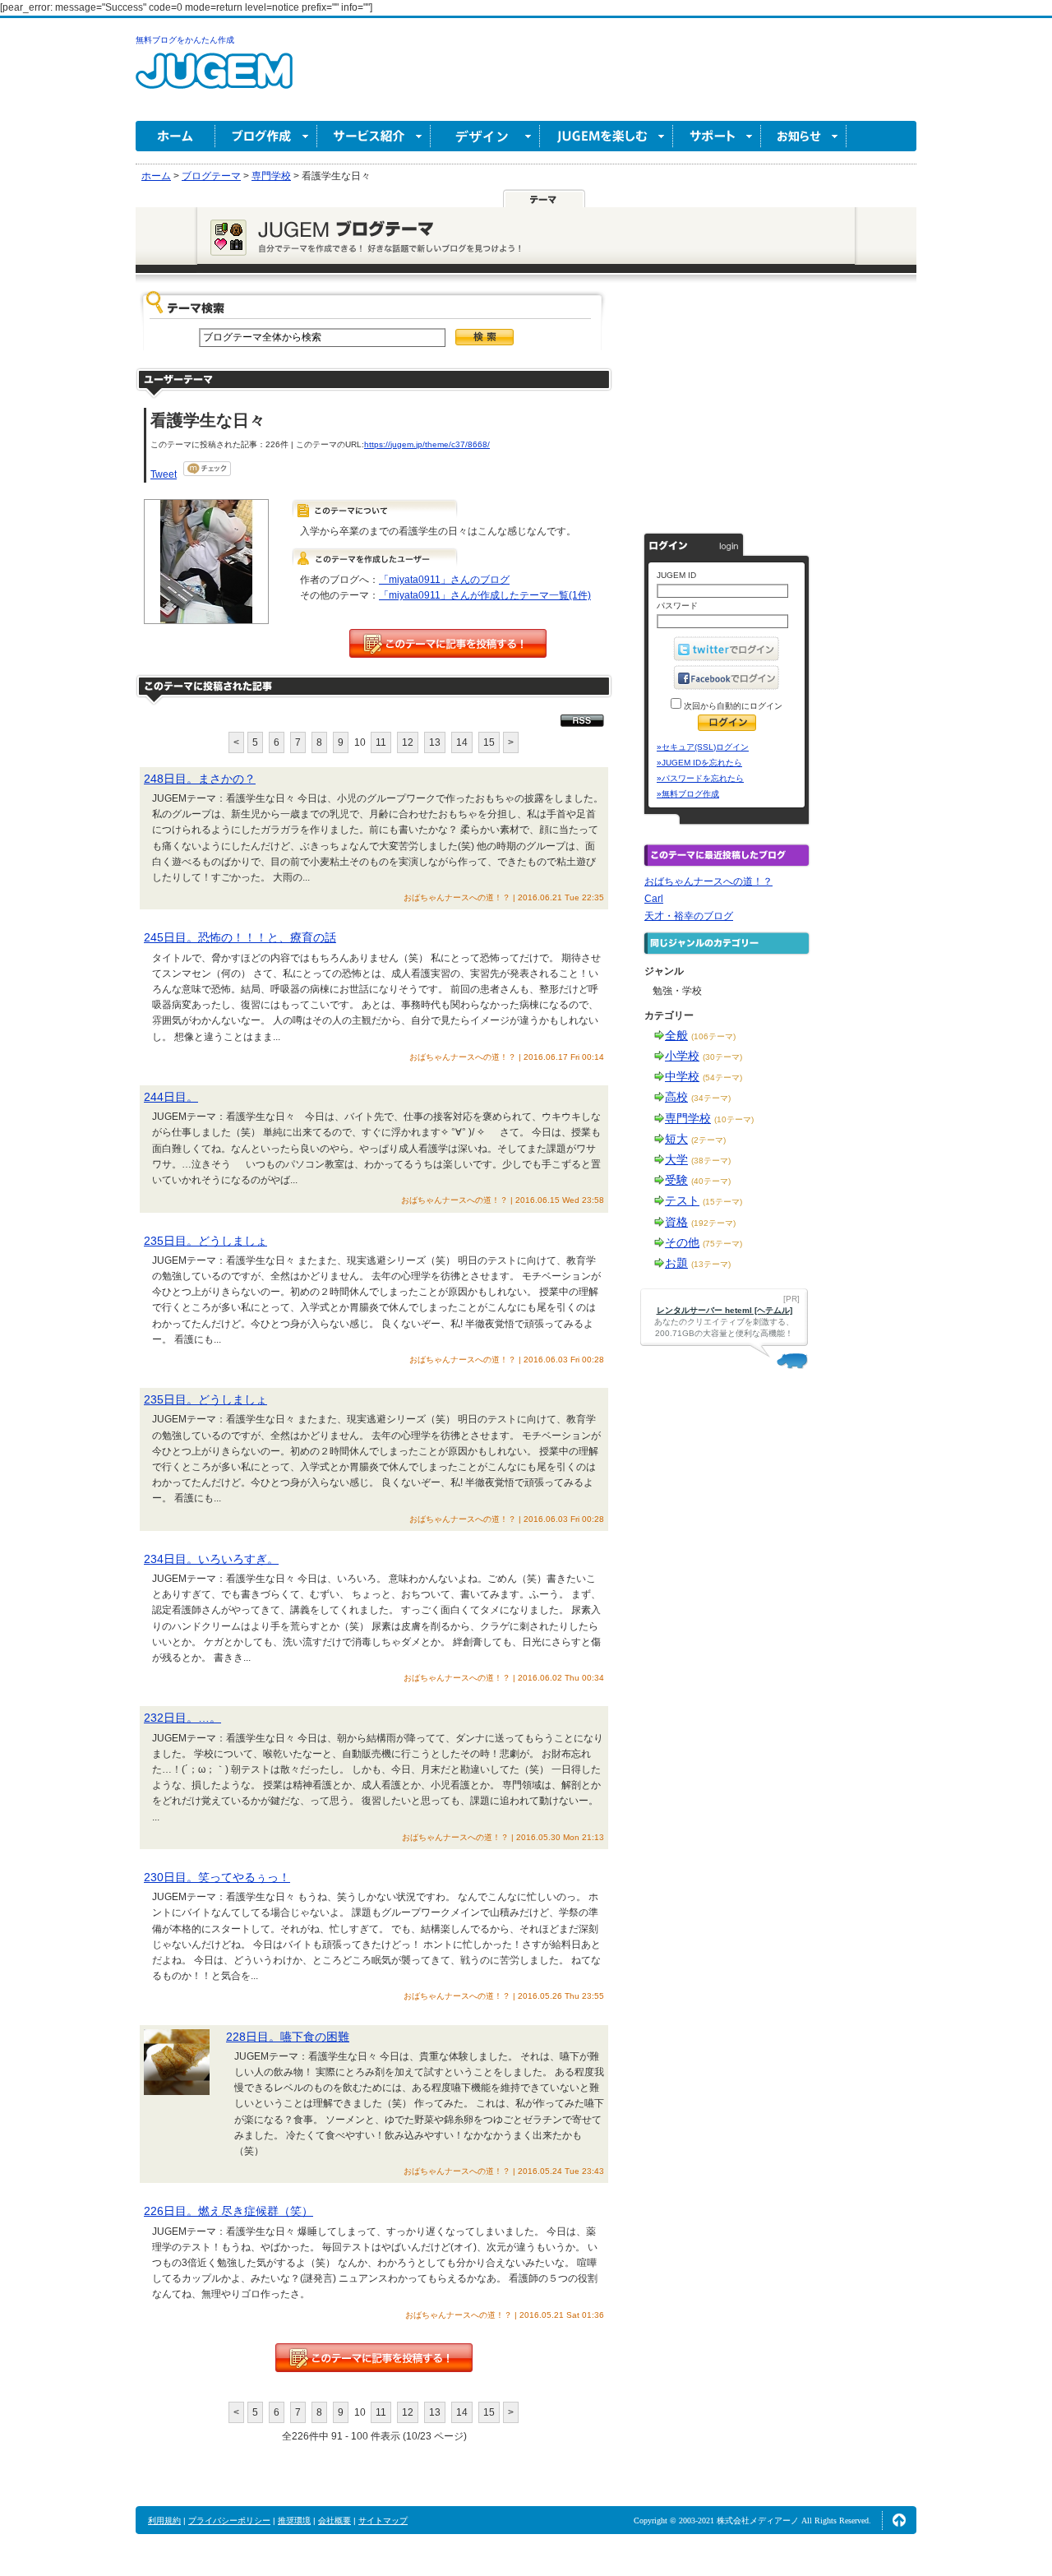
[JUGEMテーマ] (544, 198)
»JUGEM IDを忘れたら (699, 763)
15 (489, 742)
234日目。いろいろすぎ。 (211, 1559)
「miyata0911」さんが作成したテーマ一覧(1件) (485, 595)
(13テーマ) (711, 1264)
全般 (676, 1035)
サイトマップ (383, 2521)
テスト (682, 1200)
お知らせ (804, 136)
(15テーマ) (722, 1202)
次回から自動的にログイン (732, 706)
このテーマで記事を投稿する (448, 643)
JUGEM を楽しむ (607, 136)
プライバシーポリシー (229, 2521)
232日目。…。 (182, 1718)
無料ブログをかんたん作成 (185, 40)
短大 (676, 1139)
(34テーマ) (711, 1098)
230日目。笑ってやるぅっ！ (217, 1877)
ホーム (175, 136)
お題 (676, 1263)
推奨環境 (294, 2521)
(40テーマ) (711, 1181)
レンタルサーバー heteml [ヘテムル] (724, 1310)
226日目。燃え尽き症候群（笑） (228, 2211)
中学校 (682, 1076)
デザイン (485, 136)
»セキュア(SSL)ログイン (703, 747)
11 (381, 742)
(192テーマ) (713, 1223)
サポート (717, 136)
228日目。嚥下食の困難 (288, 2037)
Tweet (164, 474)
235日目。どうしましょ (205, 1241)
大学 (676, 1159)
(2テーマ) (708, 1140)
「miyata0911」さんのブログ (444, 580)
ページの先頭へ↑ (899, 2520)
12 (408, 742)
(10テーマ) (734, 1119)
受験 (676, 1180)
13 (435, 742)
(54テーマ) (722, 1078)
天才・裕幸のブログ (689, 916)
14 (462, 742)
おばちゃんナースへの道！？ (708, 881)
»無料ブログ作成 (688, 794)
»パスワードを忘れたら (700, 778)
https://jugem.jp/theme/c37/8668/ (427, 444)
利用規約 (164, 2521)
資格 (676, 1222)
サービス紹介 (374, 136)
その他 (682, 1242)
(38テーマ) (711, 1161)
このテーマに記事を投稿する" (374, 2358)
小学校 (682, 1056)
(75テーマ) (722, 1244)
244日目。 (171, 1097)
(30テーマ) (722, 1057)
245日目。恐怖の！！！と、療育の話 (240, 937)
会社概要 (335, 2521)
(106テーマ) (713, 1036)
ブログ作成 (266, 136)
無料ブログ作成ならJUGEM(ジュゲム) (214, 80)
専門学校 (688, 1118)
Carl (654, 899)
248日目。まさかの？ (200, 779)
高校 (676, 1097)
